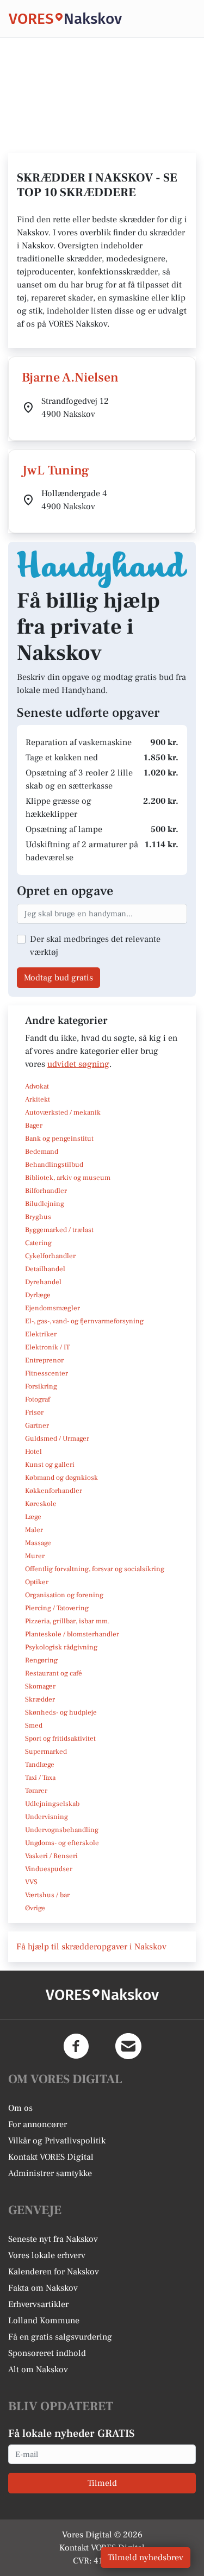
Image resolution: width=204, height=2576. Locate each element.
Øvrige (35, 1908)
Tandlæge (40, 1765)
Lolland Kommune (44, 2321)
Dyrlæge (38, 1295)
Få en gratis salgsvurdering (60, 2337)
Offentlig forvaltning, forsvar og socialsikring (95, 1569)
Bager (34, 1126)
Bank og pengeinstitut (59, 1139)
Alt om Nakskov (38, 2369)
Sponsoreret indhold (47, 2353)
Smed (34, 1725)
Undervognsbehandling (62, 1830)
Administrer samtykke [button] (50, 2173)
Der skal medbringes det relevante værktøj (95, 946)
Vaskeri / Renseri (51, 1856)
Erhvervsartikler (38, 2304)
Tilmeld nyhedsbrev (146, 2558)
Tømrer (36, 1791)
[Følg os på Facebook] (76, 2046)
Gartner (37, 1425)
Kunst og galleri (50, 1465)
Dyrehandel (43, 1282)
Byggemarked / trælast (59, 1230)
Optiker (37, 1582)
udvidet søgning (78, 1064)
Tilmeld (102, 2483)
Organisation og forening (64, 1595)
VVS (31, 1882)
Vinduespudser (49, 1869)
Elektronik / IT (47, 1347)
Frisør (34, 1412)
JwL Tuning (55, 470)
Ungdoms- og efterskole (62, 1843)
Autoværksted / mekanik (63, 1112)
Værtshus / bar (47, 1895)
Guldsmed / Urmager (57, 1439)
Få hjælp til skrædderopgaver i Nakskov (91, 1947)
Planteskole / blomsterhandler (72, 1634)
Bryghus (38, 1217)
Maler (34, 1530)
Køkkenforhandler (54, 1491)
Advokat (37, 1086)
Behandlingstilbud (54, 1165)
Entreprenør (44, 1360)
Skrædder (40, 1699)
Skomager (40, 1686)
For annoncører (38, 2124)
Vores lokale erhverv (47, 2255)
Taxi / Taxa (40, 1778)
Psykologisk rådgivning (61, 1647)
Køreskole (41, 1504)
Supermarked (46, 1752)
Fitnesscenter (47, 1373)
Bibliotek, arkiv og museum (68, 1178)
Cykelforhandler (50, 1256)
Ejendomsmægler (52, 1308)
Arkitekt (38, 1099)
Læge (33, 1517)
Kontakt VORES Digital (51, 2157)
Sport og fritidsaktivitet (60, 1739)
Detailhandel (45, 1269)
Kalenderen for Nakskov (54, 2272)
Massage (38, 1543)
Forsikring (41, 1386)
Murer (35, 1556)
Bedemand (42, 1152)
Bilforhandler (46, 1191)
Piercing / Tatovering (57, 1608)
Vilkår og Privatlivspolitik (57, 2141)
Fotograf (38, 1399)
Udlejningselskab (52, 1804)
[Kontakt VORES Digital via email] (128, 2046)
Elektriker (41, 1334)
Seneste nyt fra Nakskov (53, 2239)
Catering (38, 1243)
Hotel (33, 1452)
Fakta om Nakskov (43, 2288)
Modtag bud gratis (58, 978)
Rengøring (41, 1660)
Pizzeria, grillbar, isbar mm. (67, 1621)
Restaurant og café (54, 1673)
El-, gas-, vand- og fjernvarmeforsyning (84, 1321)
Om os (20, 2108)
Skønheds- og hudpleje (61, 1712)
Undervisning (47, 1817)
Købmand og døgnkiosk (61, 1478)
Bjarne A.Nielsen (70, 377)
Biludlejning (45, 1204)
